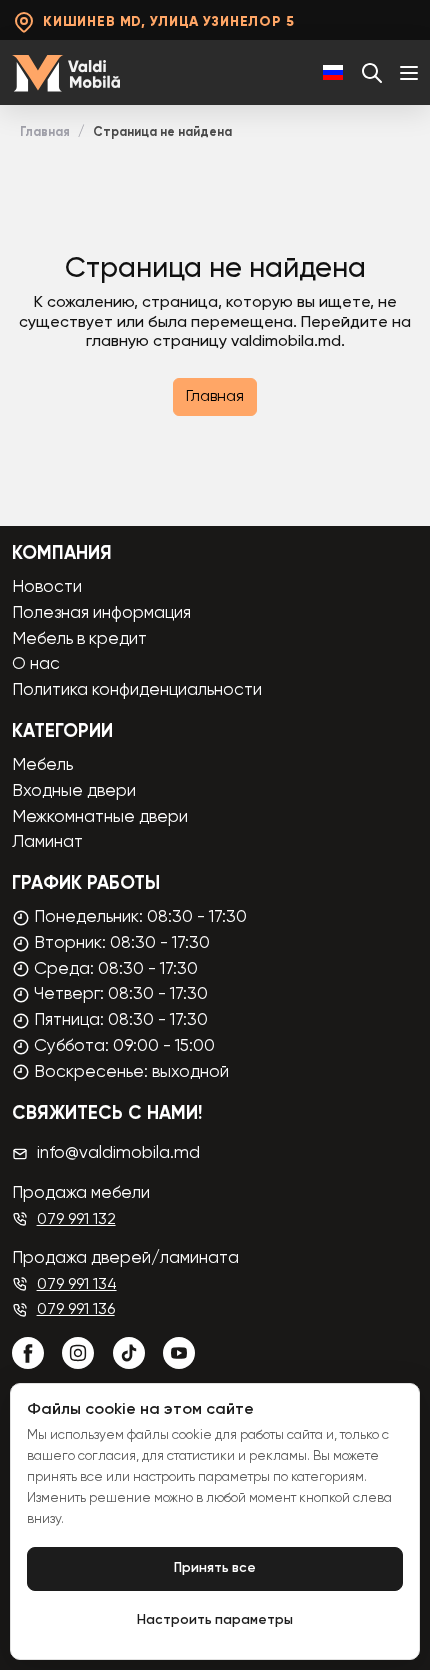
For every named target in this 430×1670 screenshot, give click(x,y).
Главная (45, 132)
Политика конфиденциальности (137, 690)
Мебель (42, 765)
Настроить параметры (215, 1620)
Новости (47, 587)
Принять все (215, 1568)
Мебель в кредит (79, 639)
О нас (36, 664)
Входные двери (74, 791)
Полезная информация (101, 613)
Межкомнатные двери (100, 817)
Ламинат (47, 842)
